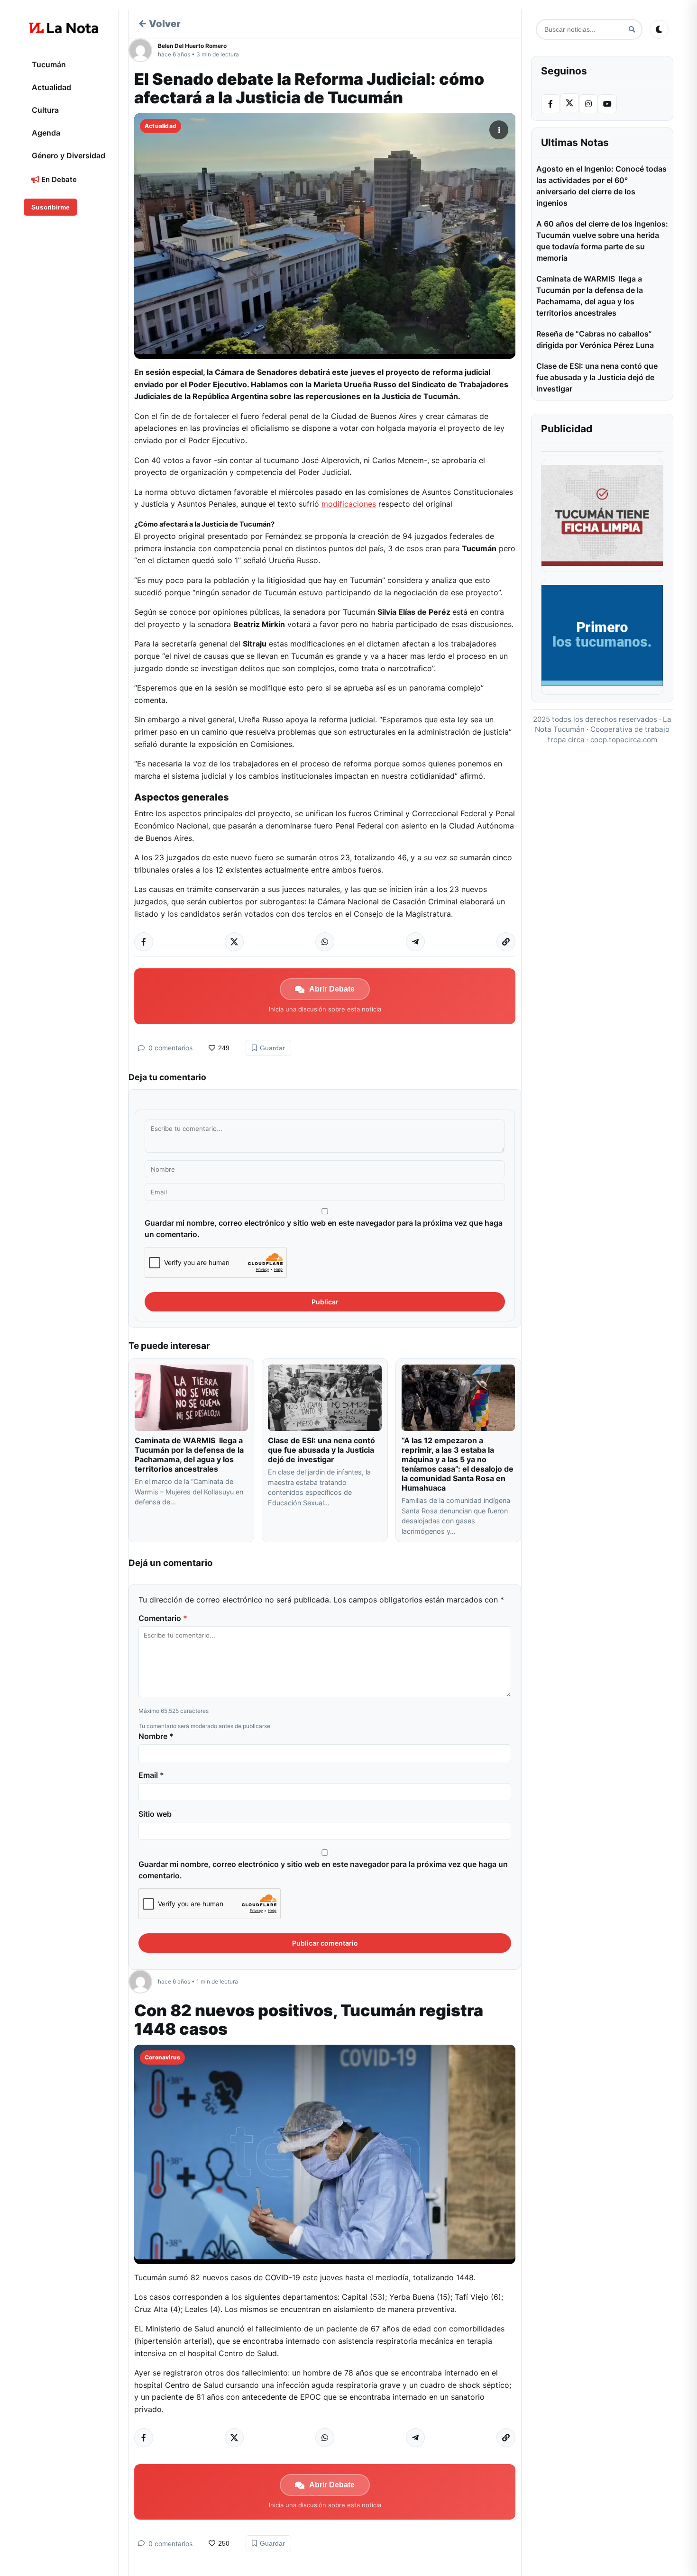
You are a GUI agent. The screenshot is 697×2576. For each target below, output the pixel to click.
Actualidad (51, 87)
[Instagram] (588, 104)
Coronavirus (162, 2057)
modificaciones (349, 504)
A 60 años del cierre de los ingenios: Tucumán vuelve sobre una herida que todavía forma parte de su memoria (602, 241)
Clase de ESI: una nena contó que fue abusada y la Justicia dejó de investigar (321, 1450)
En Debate (58, 179)
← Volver (159, 24)
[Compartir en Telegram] (415, 942)
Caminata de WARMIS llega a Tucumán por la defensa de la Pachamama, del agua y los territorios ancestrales (189, 1455)
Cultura (45, 110)
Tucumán (49, 64)
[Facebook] (550, 104)
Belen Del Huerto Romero (192, 46)
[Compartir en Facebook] (144, 942)
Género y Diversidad (69, 155)
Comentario (163, 1618)
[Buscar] (632, 30)
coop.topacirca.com (624, 740)
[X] (569, 103)
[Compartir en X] (234, 942)
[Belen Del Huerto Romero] (143, 50)
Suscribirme (50, 207)
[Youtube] (607, 104)
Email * (151, 1775)
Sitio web (155, 1814)
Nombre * (156, 1736)
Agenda (46, 133)
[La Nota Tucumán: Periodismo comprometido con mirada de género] (64, 28)
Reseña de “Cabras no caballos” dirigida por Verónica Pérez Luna (595, 339)
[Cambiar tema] (659, 29)
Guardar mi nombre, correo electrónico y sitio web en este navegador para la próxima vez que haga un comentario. (324, 1229)
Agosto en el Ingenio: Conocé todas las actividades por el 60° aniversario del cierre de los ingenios (601, 186)
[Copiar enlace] (506, 942)
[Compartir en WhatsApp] (325, 942)
